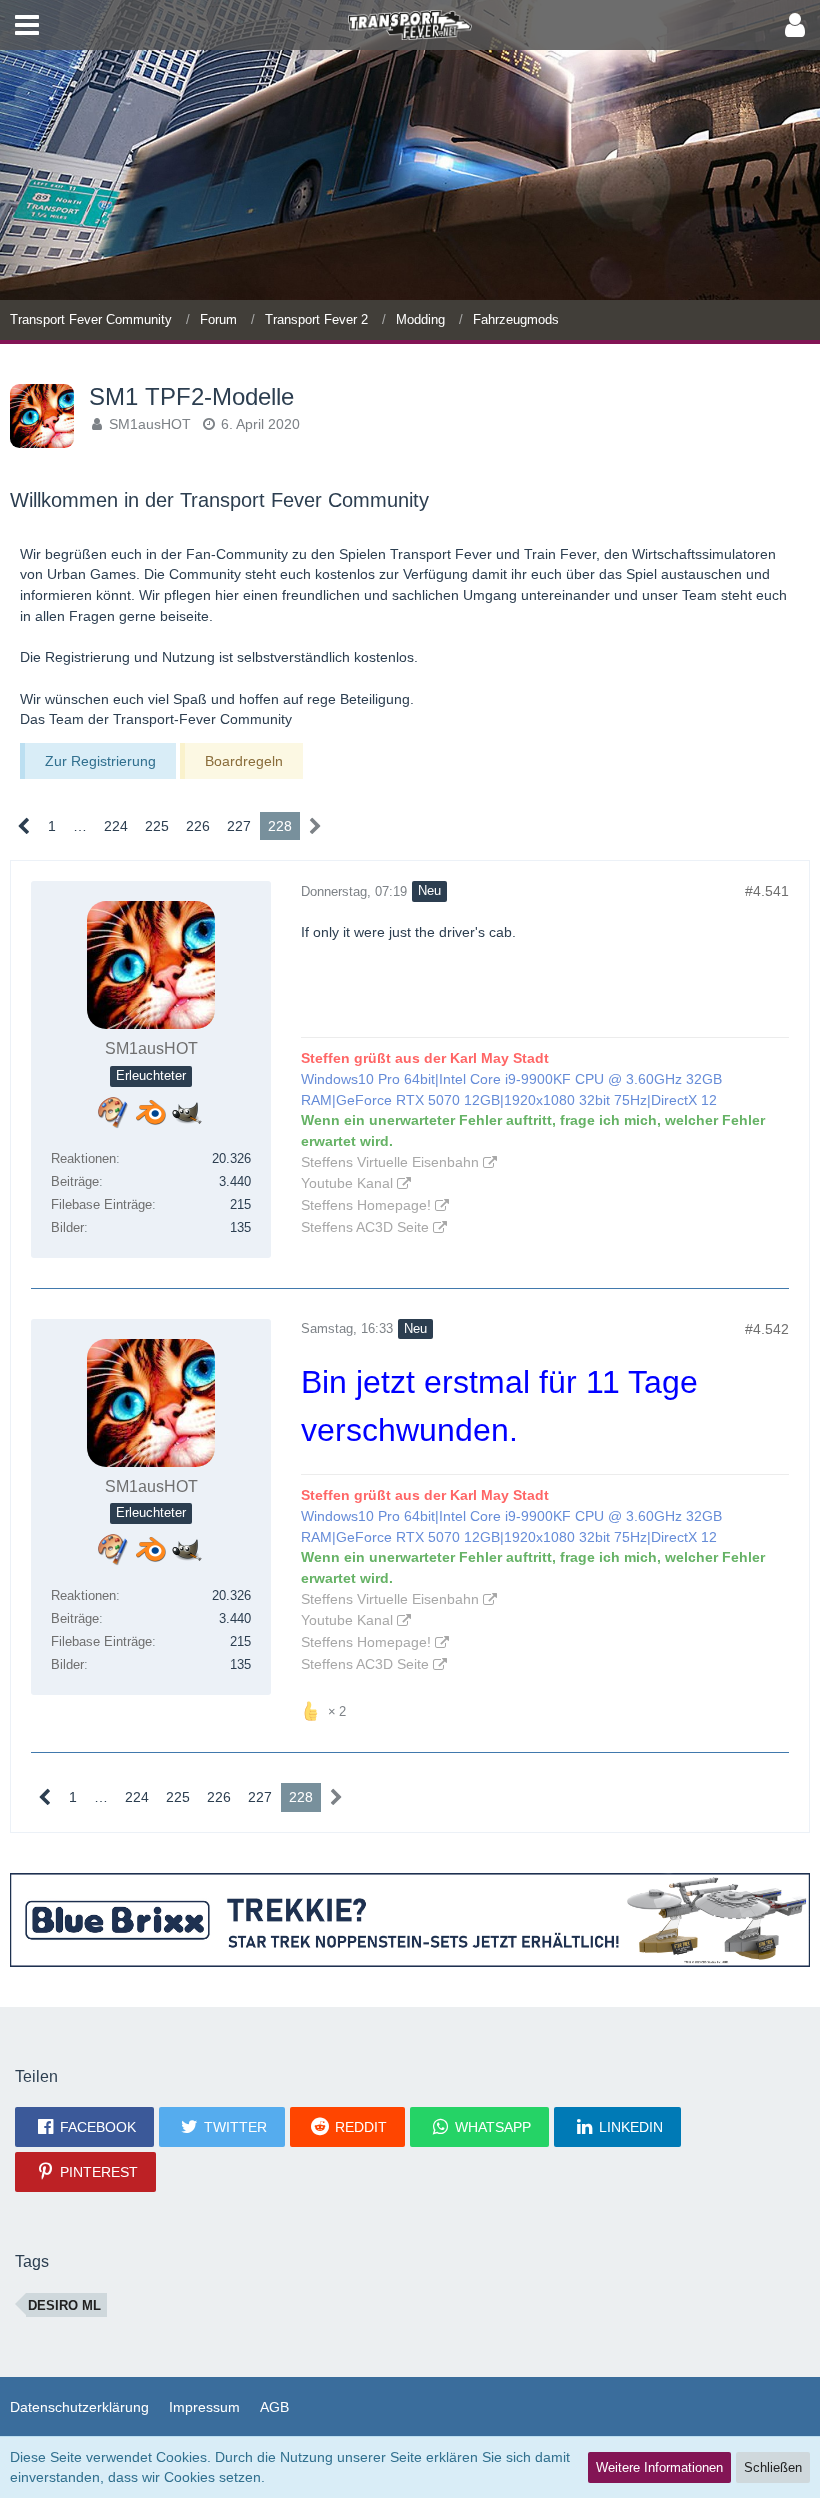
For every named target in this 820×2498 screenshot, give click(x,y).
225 (157, 826)
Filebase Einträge (101, 1204)
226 (198, 826)
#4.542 (767, 1329)
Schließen (773, 2467)
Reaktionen (83, 1158)
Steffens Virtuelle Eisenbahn (390, 1162)
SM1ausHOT (150, 424)
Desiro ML (64, 2305)
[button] (27, 25)
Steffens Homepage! (366, 1205)
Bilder (67, 1227)
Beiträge (75, 1181)
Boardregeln (244, 761)
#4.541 (767, 891)
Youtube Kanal (347, 1183)
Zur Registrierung (100, 761)
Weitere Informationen (659, 2467)
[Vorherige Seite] (24, 826)
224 (116, 826)
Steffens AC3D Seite (365, 1227)
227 (239, 826)
